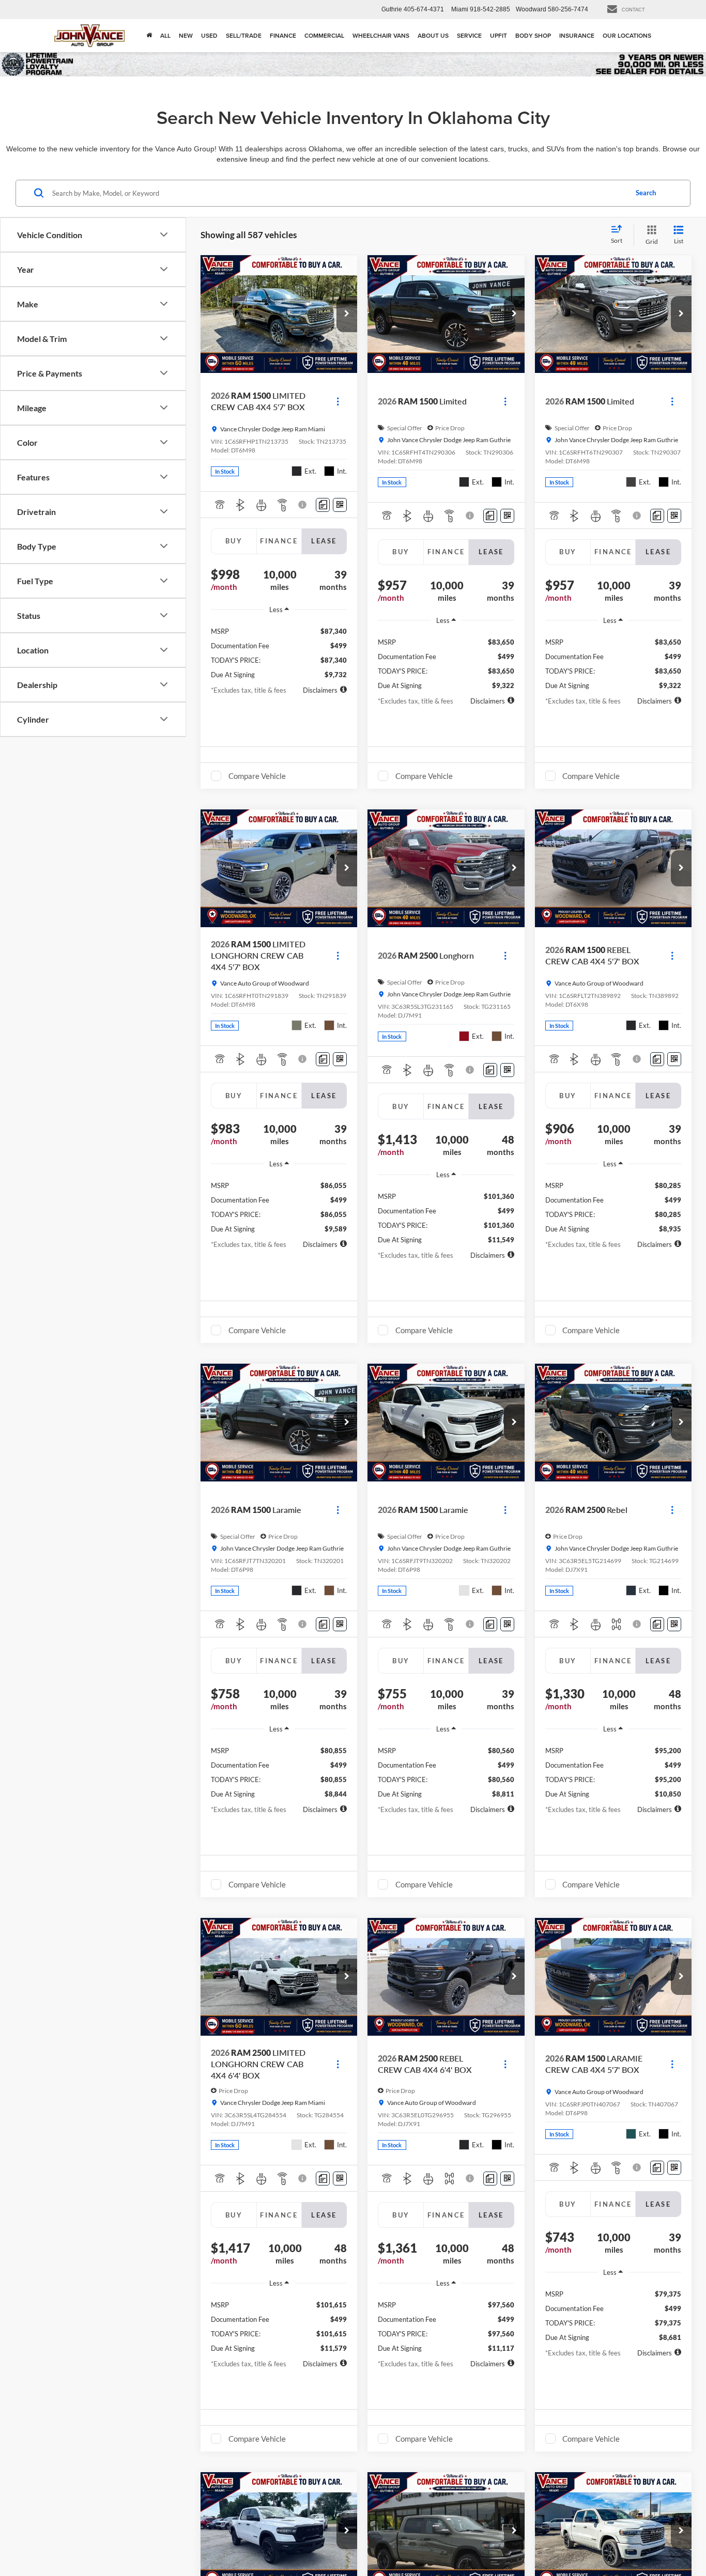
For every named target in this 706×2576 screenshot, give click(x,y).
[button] (347, 314)
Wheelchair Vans (381, 35)
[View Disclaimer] (304, 505)
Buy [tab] (234, 541)
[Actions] (338, 402)
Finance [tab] (279, 541)
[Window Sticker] (340, 505)
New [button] (186, 35)
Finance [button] (283, 35)
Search (646, 193)
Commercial (324, 35)
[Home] (149, 36)
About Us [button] (433, 35)
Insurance (577, 35)
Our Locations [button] (627, 35)
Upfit (498, 35)
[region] (279, 649)
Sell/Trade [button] (244, 35)
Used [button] (209, 35)
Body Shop (533, 35)
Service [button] (469, 35)
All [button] (165, 35)
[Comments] (323, 505)
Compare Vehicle (257, 776)
